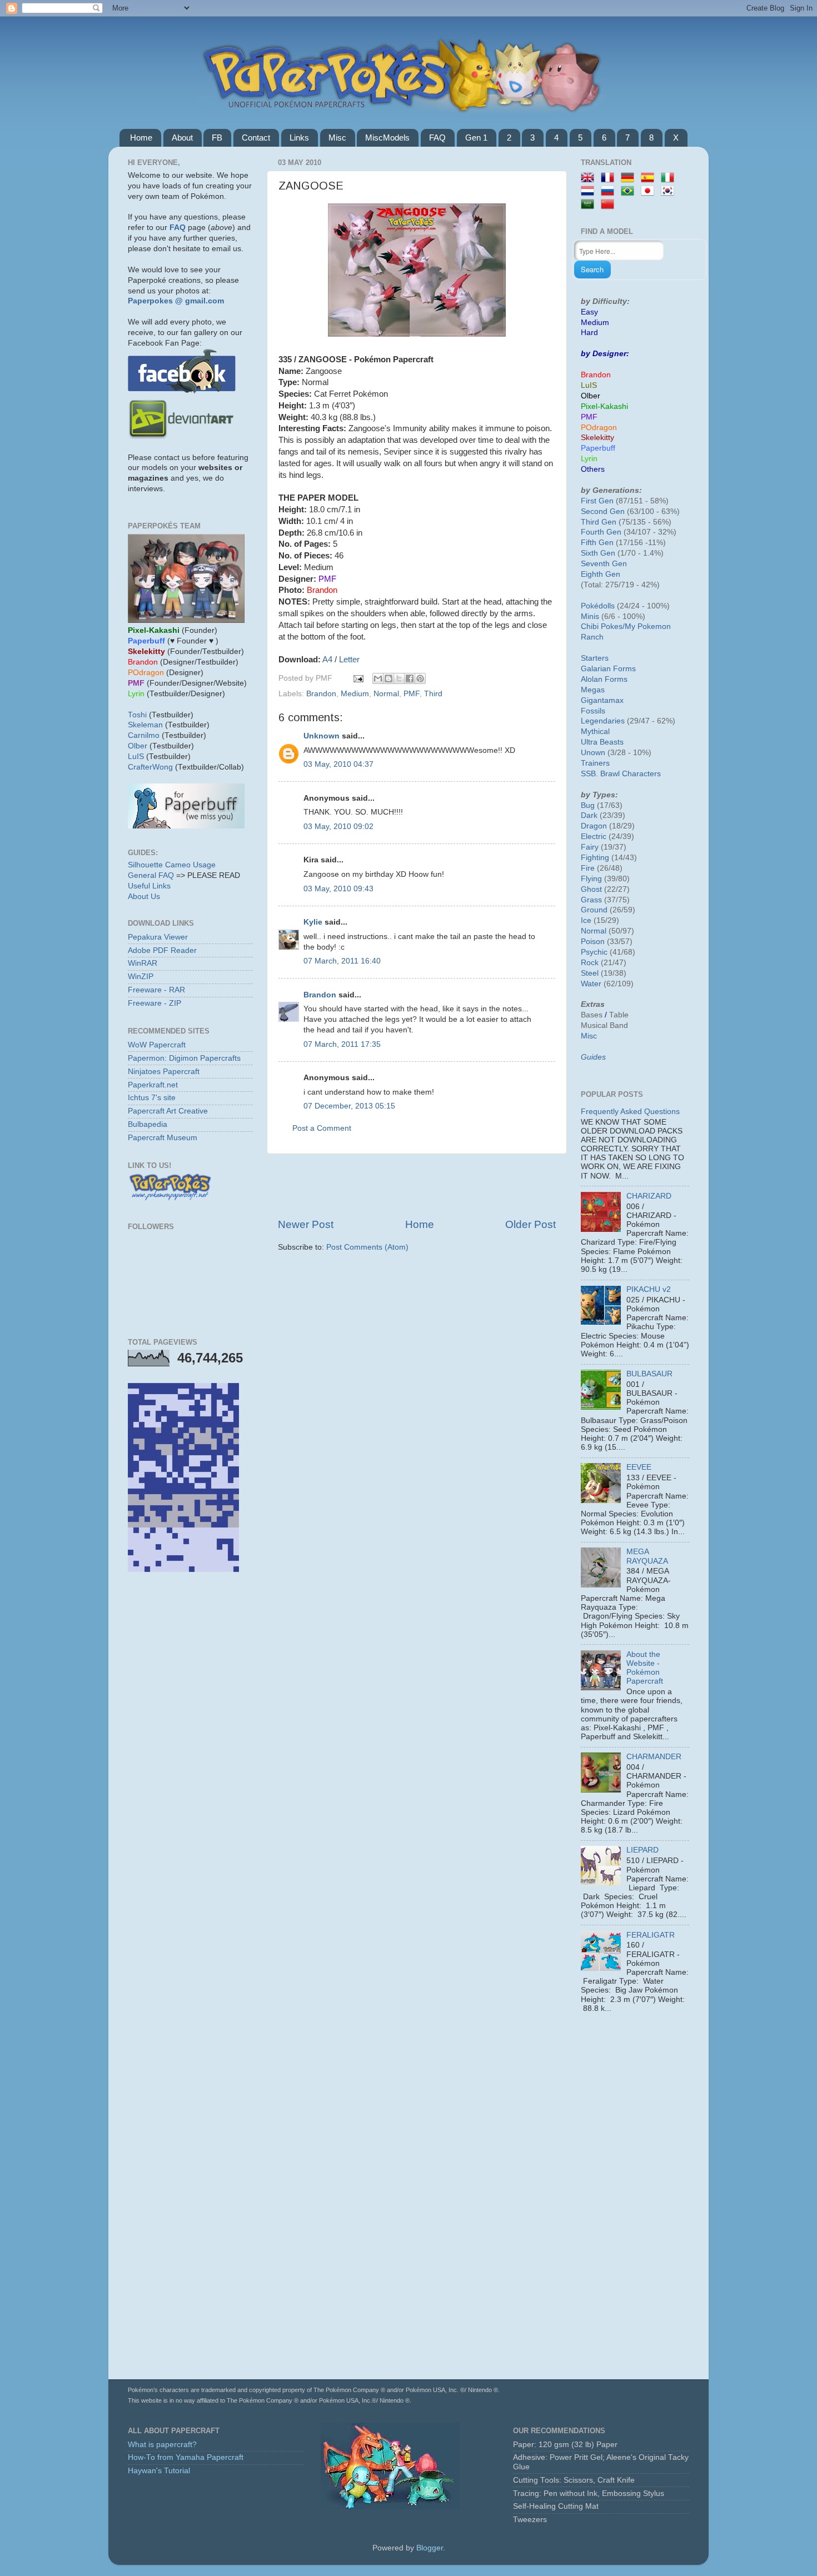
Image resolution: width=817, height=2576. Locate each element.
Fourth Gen (601, 532)
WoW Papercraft (157, 1045)
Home (141, 138)
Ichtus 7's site (152, 1098)
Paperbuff (598, 448)
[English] (590, 178)
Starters (595, 658)
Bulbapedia (148, 1124)
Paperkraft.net (153, 1085)
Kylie (313, 922)
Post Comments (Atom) (367, 1247)
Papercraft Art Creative (168, 1111)
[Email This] (378, 678)
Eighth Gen (601, 574)
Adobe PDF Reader (162, 950)
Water (591, 984)
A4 (327, 660)
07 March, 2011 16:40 (342, 961)
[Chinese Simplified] (610, 205)
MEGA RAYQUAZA (647, 1556)
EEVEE (639, 1467)
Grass (591, 900)
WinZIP (141, 977)
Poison (593, 942)
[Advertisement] (417, 1186)
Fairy (590, 847)
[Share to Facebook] (410, 678)
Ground (594, 910)
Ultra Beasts (602, 742)
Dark (589, 815)
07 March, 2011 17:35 (342, 1044)
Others (593, 469)
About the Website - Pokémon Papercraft (645, 1668)
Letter (349, 660)
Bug (588, 805)
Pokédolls (598, 606)
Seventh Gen (604, 564)
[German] (630, 178)
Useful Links (149, 886)
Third (433, 694)
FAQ (437, 138)
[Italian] (670, 178)
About (182, 138)
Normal (386, 694)
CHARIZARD (649, 1196)
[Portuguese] (630, 191)
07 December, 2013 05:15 (349, 1106)
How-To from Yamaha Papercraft (186, 2457)
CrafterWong (150, 767)
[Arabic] (590, 205)
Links (299, 138)
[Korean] (670, 191)
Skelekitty (597, 438)
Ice (586, 920)
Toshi (137, 715)
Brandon (321, 694)
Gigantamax (602, 700)
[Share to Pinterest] (420, 678)
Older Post (530, 1224)
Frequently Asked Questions (630, 1112)
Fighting (595, 858)
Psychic (594, 952)
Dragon (594, 826)
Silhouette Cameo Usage (172, 865)
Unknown (322, 736)
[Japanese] (650, 191)
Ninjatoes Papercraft (164, 1072)
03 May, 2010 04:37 (338, 764)
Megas (593, 690)
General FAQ (151, 875)
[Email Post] (358, 678)
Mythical (595, 732)
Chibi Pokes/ (603, 626)
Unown (593, 753)
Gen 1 (476, 138)
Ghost (591, 889)
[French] (610, 178)
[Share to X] (399, 678)
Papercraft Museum (163, 1138)
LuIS (136, 757)
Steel (590, 973)
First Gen (597, 501)
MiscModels (387, 138)
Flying (591, 879)
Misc (337, 138)
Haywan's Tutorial (159, 2471)
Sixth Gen (598, 553)
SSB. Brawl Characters (621, 774)
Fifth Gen (597, 543)
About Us (144, 897)
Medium (355, 694)
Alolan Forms (604, 679)
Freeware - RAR (156, 990)
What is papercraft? (162, 2445)
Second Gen (603, 511)
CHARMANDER (654, 1757)
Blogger (430, 2548)
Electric (594, 837)
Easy (589, 312)
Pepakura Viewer (158, 937)
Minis (590, 616)
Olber (138, 746)
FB (217, 138)
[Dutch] (590, 191)
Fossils (593, 711)
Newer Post (306, 1224)
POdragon (599, 428)
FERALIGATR (651, 1935)
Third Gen (599, 522)
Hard (589, 333)
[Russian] (610, 191)
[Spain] (650, 178)
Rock (590, 963)
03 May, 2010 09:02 (338, 827)
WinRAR (143, 963)
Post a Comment (322, 1128)
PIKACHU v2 (649, 1289)
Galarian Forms (608, 669)
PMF (412, 694)
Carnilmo (144, 735)
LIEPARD (642, 1850)
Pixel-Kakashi (604, 406)
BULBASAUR (649, 1374)
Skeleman (145, 725)
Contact (256, 138)
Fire (588, 868)
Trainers (595, 763)
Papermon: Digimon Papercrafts (184, 1058)
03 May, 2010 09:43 (338, 889)
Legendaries (603, 721)
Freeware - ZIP (155, 1003)
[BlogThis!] (388, 678)
